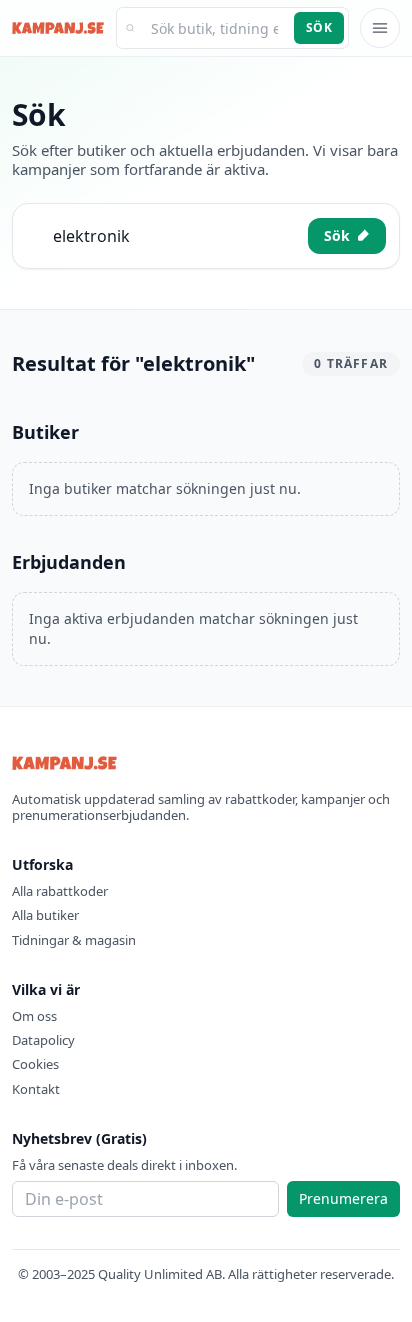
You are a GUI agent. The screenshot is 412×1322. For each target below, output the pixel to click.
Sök (319, 27)
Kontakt (36, 1089)
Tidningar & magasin (74, 940)
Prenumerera (343, 1198)
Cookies (35, 1064)
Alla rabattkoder (60, 891)
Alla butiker (45, 915)
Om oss (34, 1016)
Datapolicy (43, 1040)
